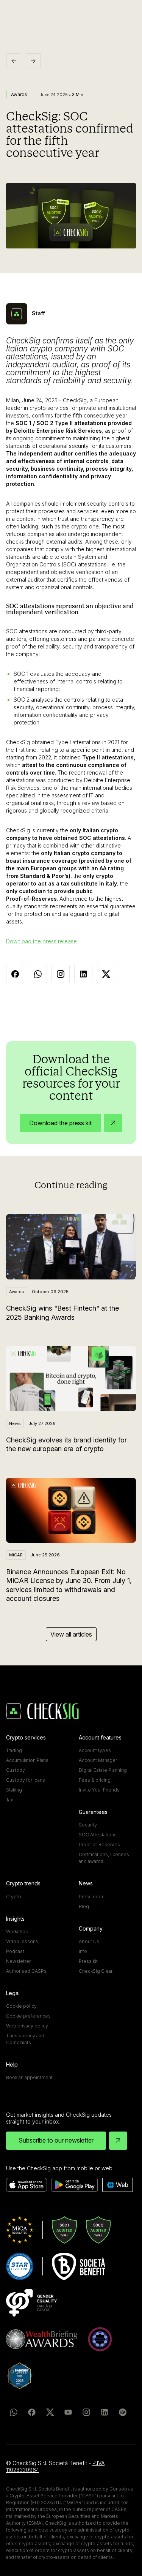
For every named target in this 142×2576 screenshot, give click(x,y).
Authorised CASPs (26, 1971)
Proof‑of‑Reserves (99, 1845)
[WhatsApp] (14, 2412)
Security (88, 1825)
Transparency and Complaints (25, 2039)
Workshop (17, 1932)
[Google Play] (75, 2185)
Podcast (15, 1951)
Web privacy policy (27, 2026)
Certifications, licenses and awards (104, 1858)
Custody (16, 1770)
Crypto (14, 1897)
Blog (84, 1906)
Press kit (88, 1961)
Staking (14, 1790)
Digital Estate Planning (103, 1770)
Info (83, 1951)
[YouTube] (68, 2412)
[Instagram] (86, 2412)
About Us (89, 1941)
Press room (92, 1897)
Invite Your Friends (99, 1790)
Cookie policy (21, 2006)
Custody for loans (26, 1780)
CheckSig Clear (96, 1971)
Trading (14, 1750)
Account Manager (98, 1760)
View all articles (71, 1634)
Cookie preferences (28, 2016)
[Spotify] (123, 2412)
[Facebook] (32, 2412)
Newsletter (18, 1961)
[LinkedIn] (105, 2412)
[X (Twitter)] (50, 2412)
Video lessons (22, 1941)
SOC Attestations (98, 1835)
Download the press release (41, 941)
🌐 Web (118, 2185)
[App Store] (27, 2185)
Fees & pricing (95, 1780)
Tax (9, 1800)
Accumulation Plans (27, 1760)
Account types (95, 1750)
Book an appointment (29, 2077)
